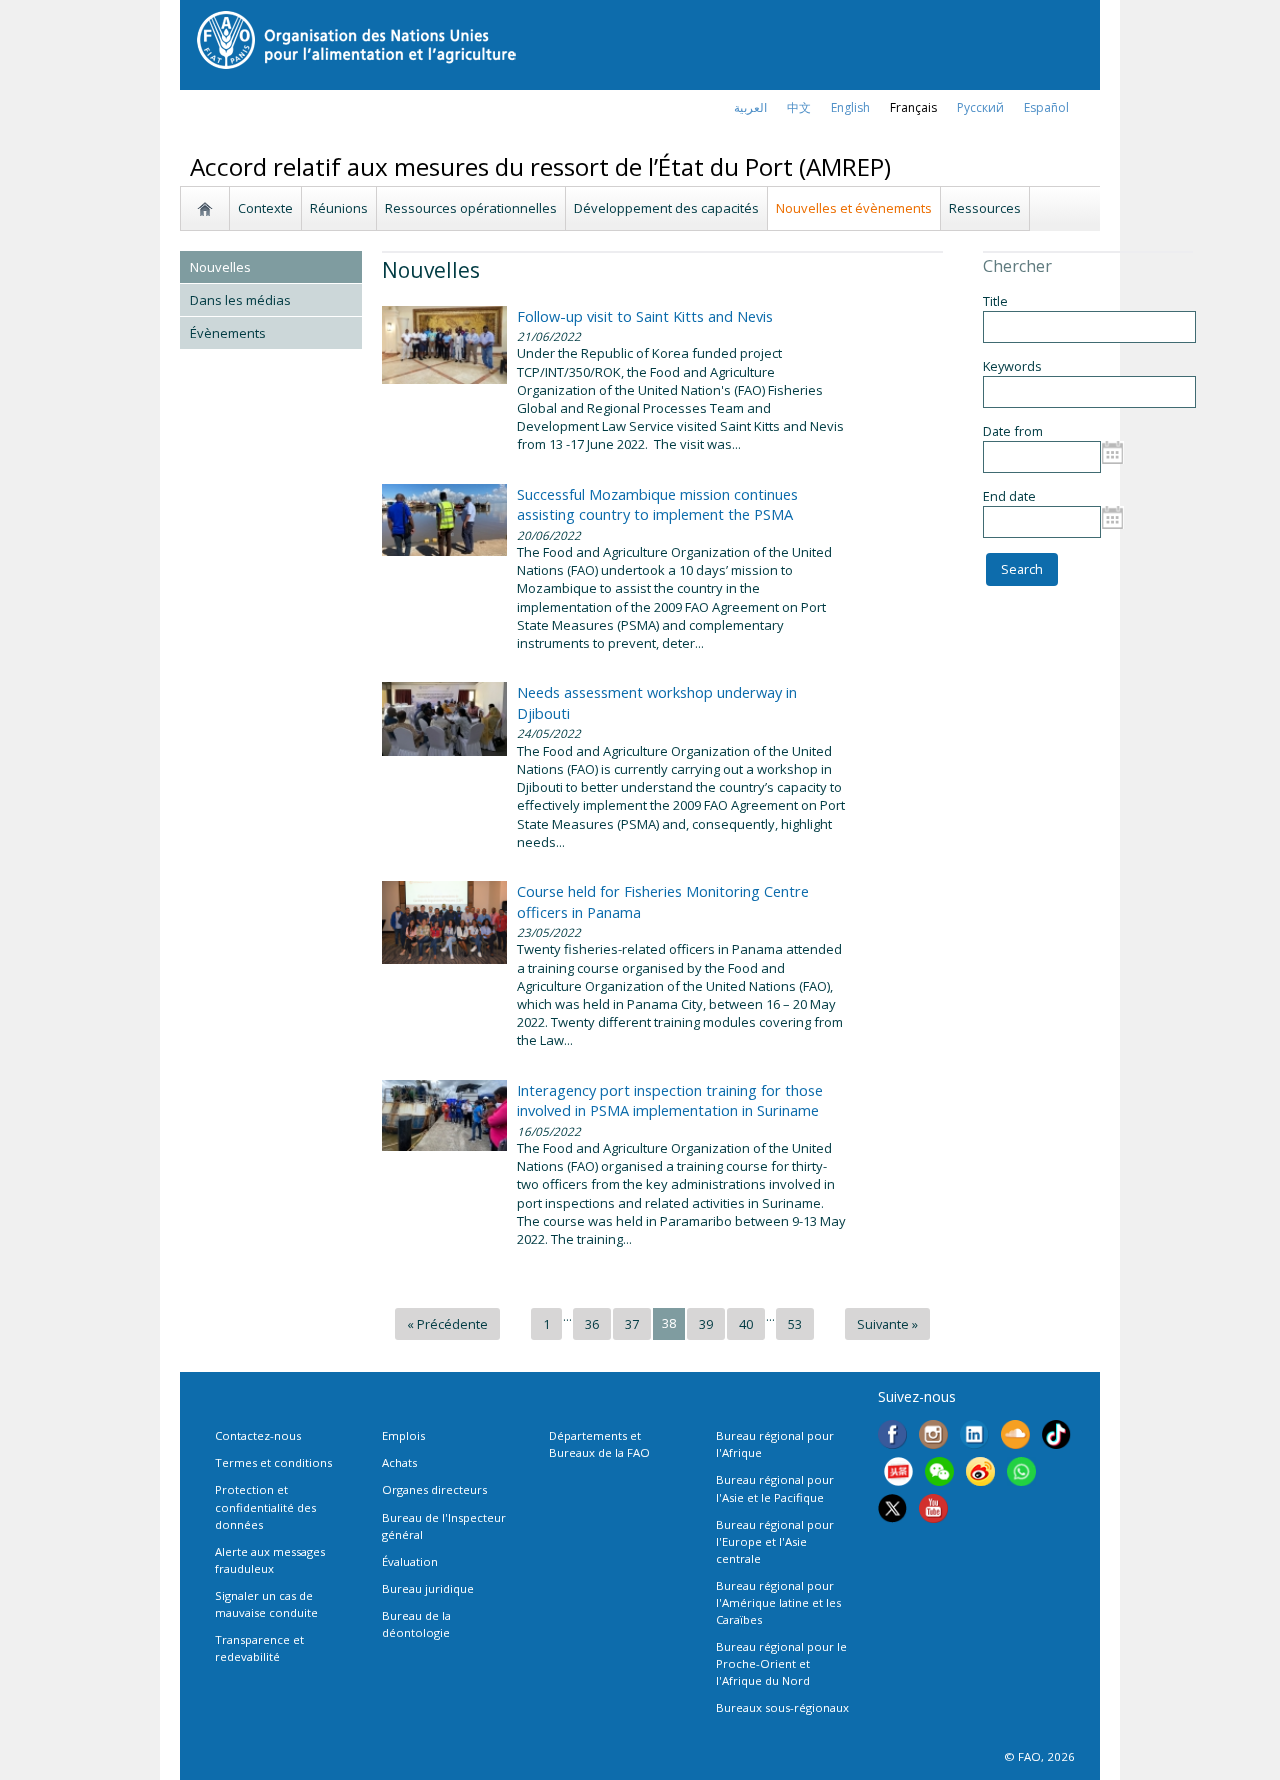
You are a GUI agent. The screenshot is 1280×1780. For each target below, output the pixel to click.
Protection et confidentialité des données (265, 1506)
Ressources (985, 208)
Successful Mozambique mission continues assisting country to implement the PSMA (657, 504)
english (850, 107)
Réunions (339, 208)
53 (795, 1324)
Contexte (265, 208)
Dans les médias (240, 300)
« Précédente (447, 1324)
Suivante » (887, 1324)
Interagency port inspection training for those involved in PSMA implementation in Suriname (670, 1100)
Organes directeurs (434, 1489)
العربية (750, 107)
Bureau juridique (428, 1588)
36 (592, 1324)
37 (632, 1324)
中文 (799, 107)
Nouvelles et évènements (854, 208)
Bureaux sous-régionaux (782, 1707)
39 (706, 1324)
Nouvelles (220, 267)
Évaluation (410, 1561)
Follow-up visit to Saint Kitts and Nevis (645, 316)
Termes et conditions (273, 1462)
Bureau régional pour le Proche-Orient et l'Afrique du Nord (781, 1663)
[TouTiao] (898, 1474)
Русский (980, 107)
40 (746, 1324)
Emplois (403, 1435)
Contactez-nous (258, 1435)
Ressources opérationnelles (471, 208)
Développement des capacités (666, 208)
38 (669, 1323)
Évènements (228, 333)
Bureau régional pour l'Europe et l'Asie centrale (775, 1541)
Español (1046, 107)
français (913, 107)
